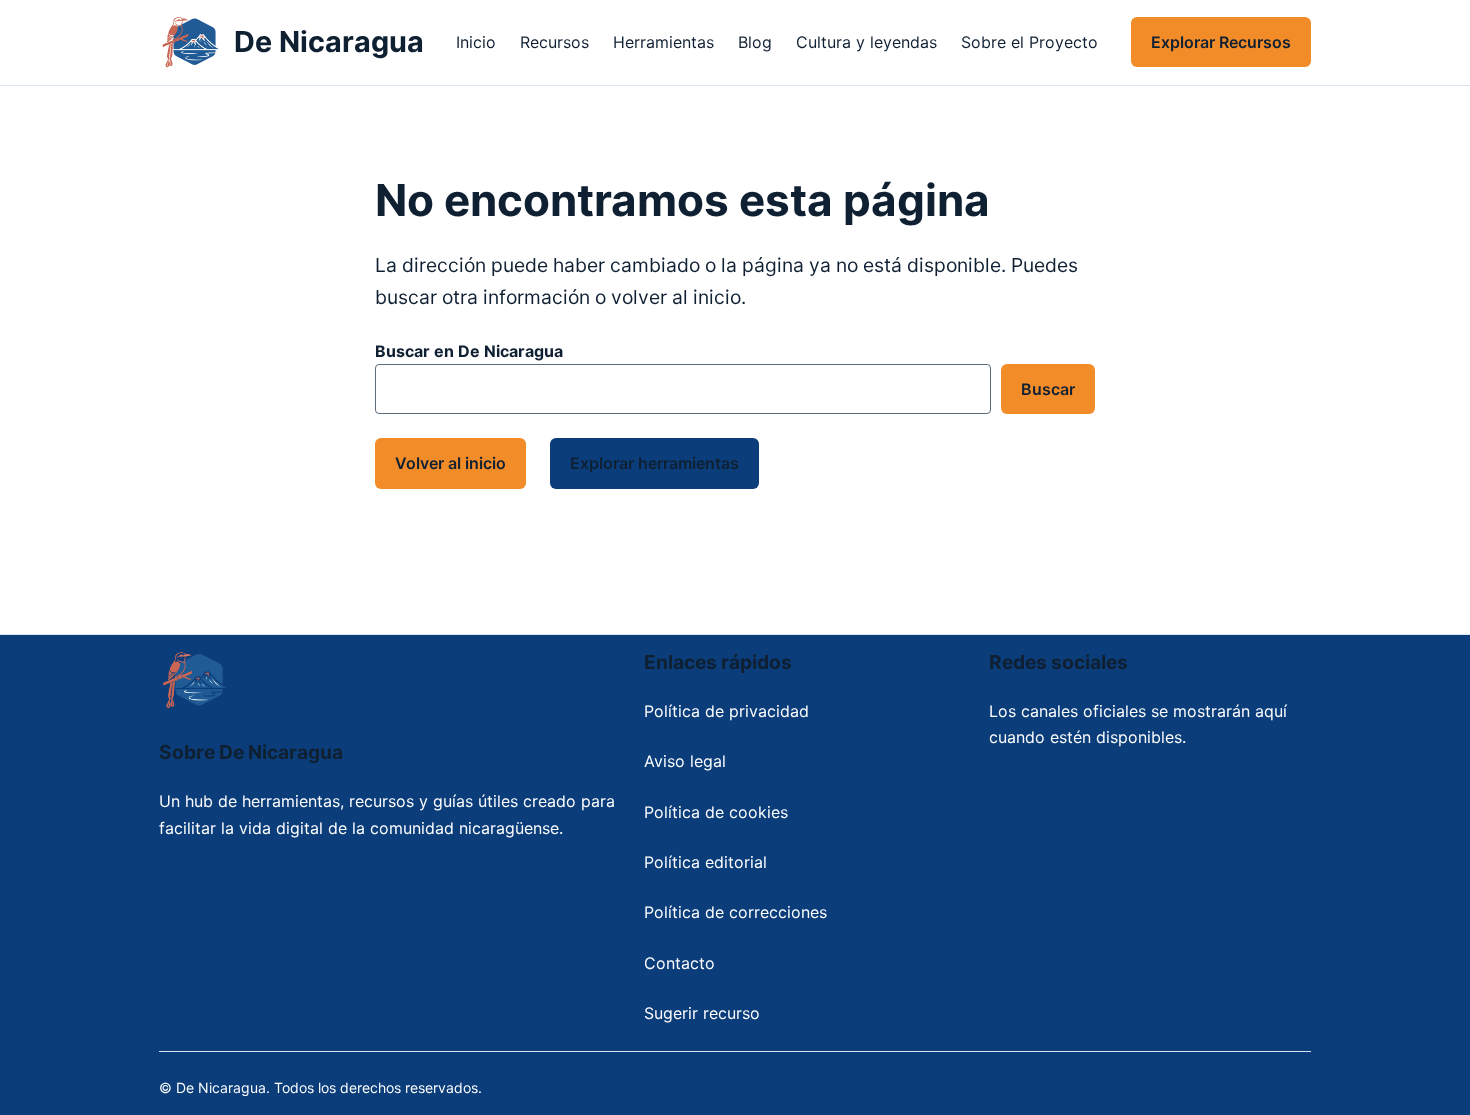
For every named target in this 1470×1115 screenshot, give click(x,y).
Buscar (1048, 389)
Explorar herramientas (654, 463)
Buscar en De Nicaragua (469, 351)
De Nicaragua (329, 41)
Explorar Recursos (1221, 42)
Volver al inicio (450, 463)
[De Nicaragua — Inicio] (191, 42)
